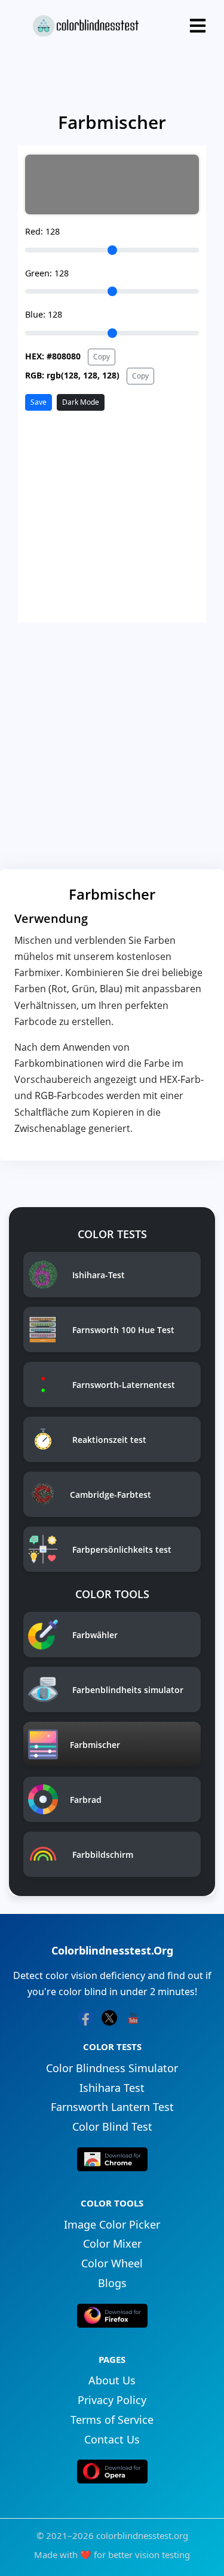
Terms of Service (112, 2420)
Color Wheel (112, 2263)
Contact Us (112, 2439)
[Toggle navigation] (198, 26)
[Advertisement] (112, 748)
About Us (112, 2380)
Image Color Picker (112, 2224)
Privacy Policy (112, 2400)
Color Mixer (112, 2243)
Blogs (112, 2283)
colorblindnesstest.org (142, 2535)
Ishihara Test (112, 2088)
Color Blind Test (112, 2126)
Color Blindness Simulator (112, 2068)
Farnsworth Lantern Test (112, 2107)
